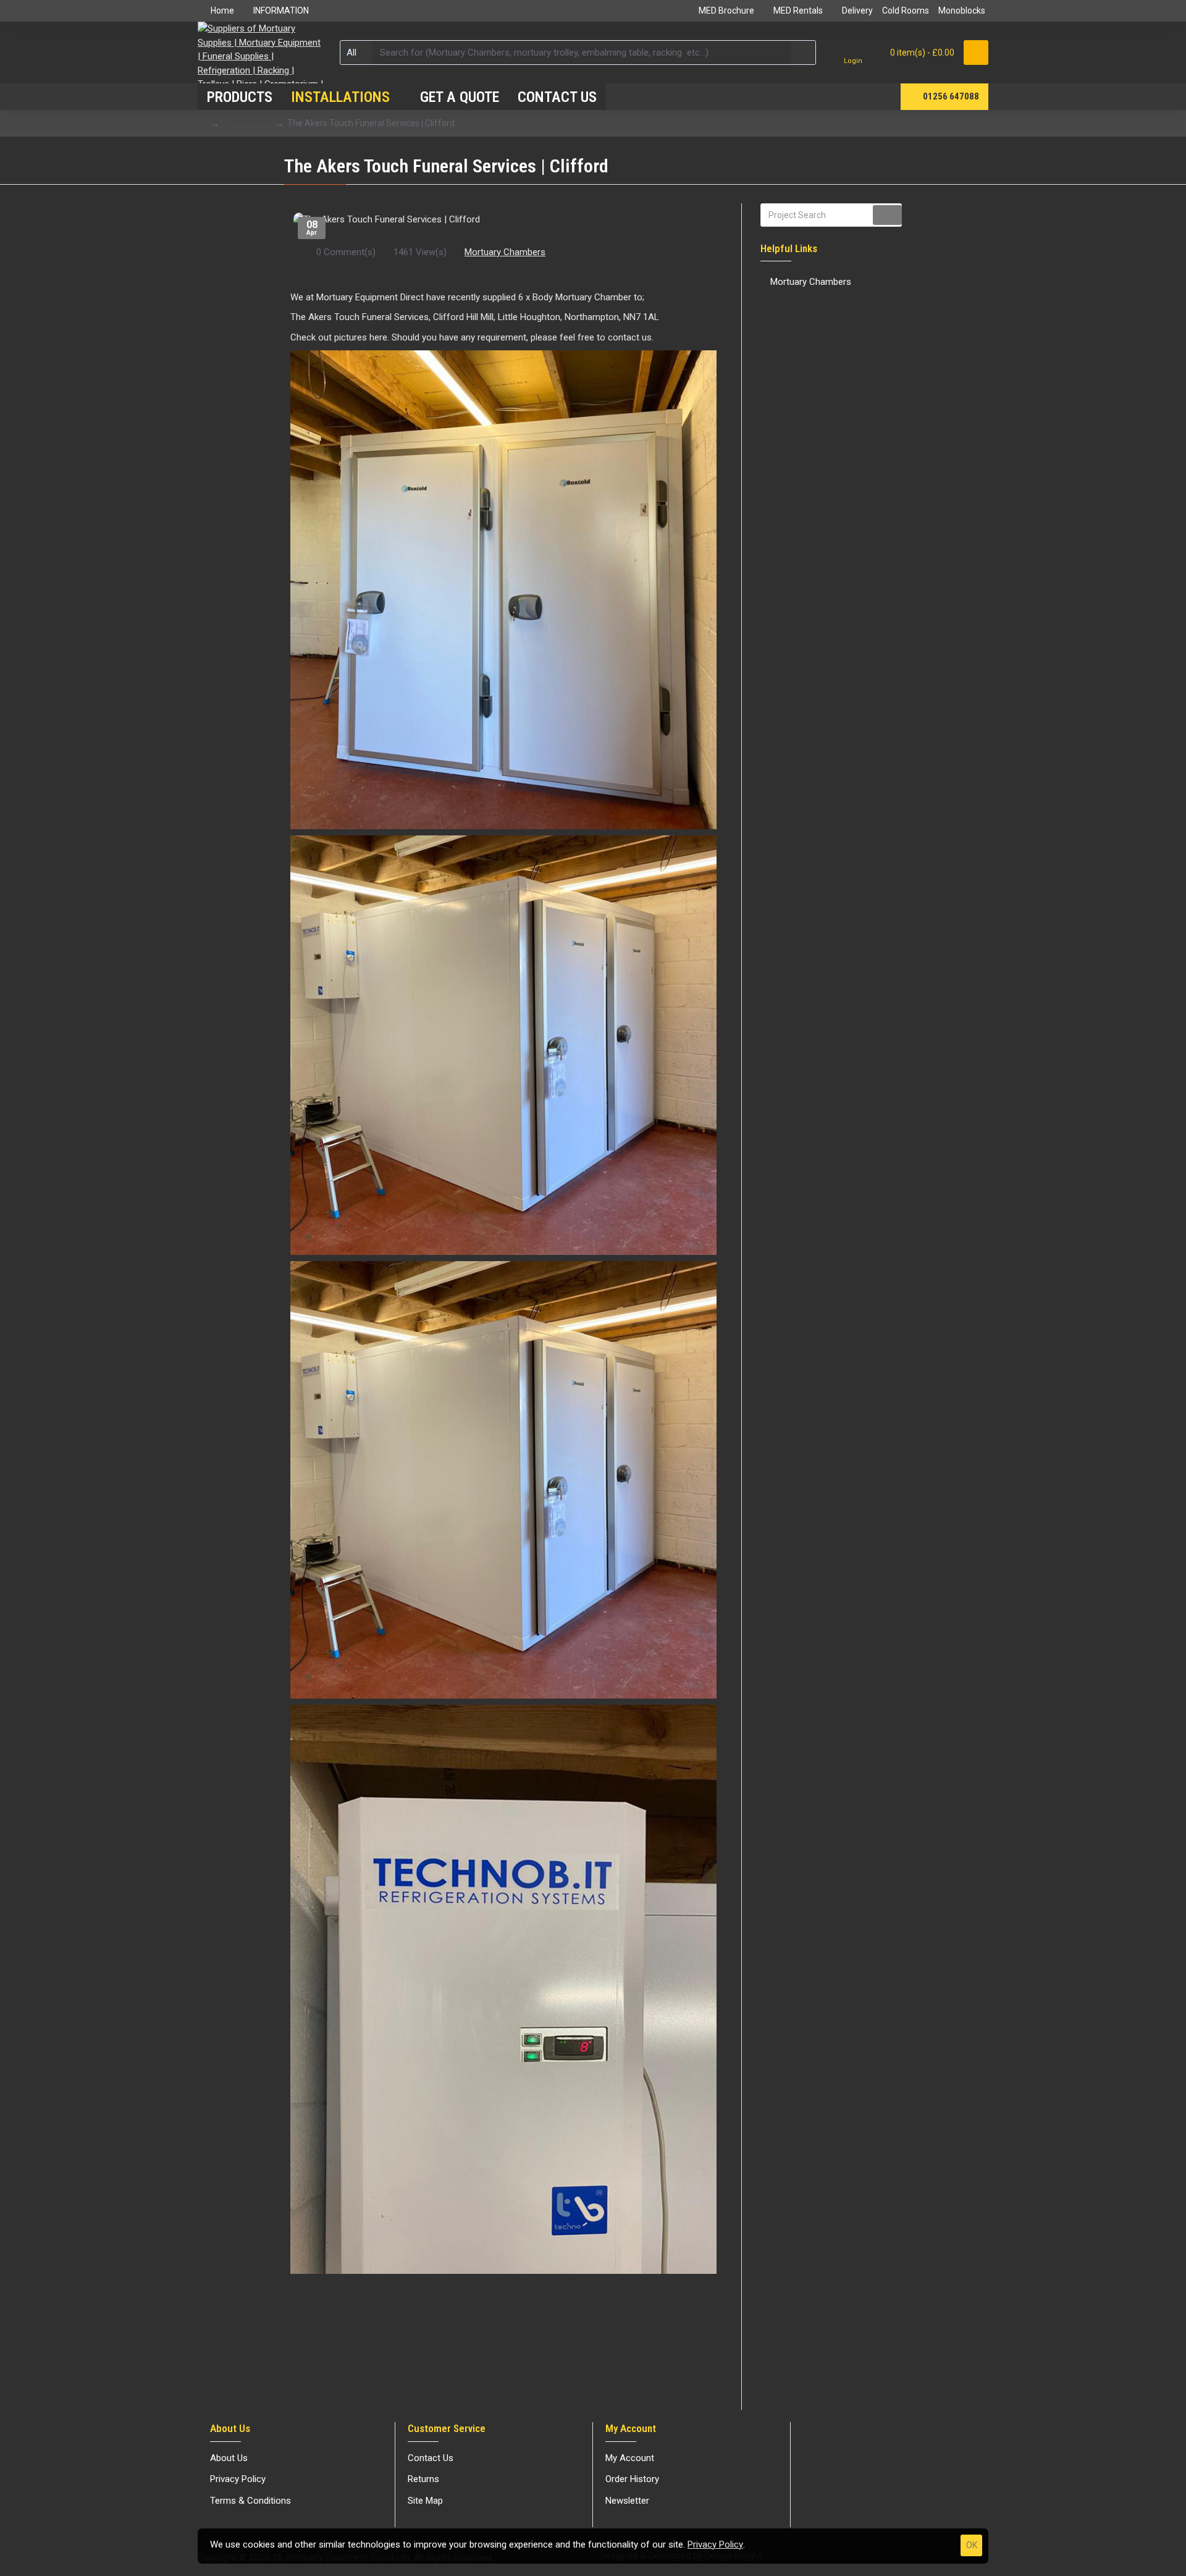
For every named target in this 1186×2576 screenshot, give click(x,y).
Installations (246, 123)
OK (972, 2545)
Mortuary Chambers (505, 252)
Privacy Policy (715, 2544)
